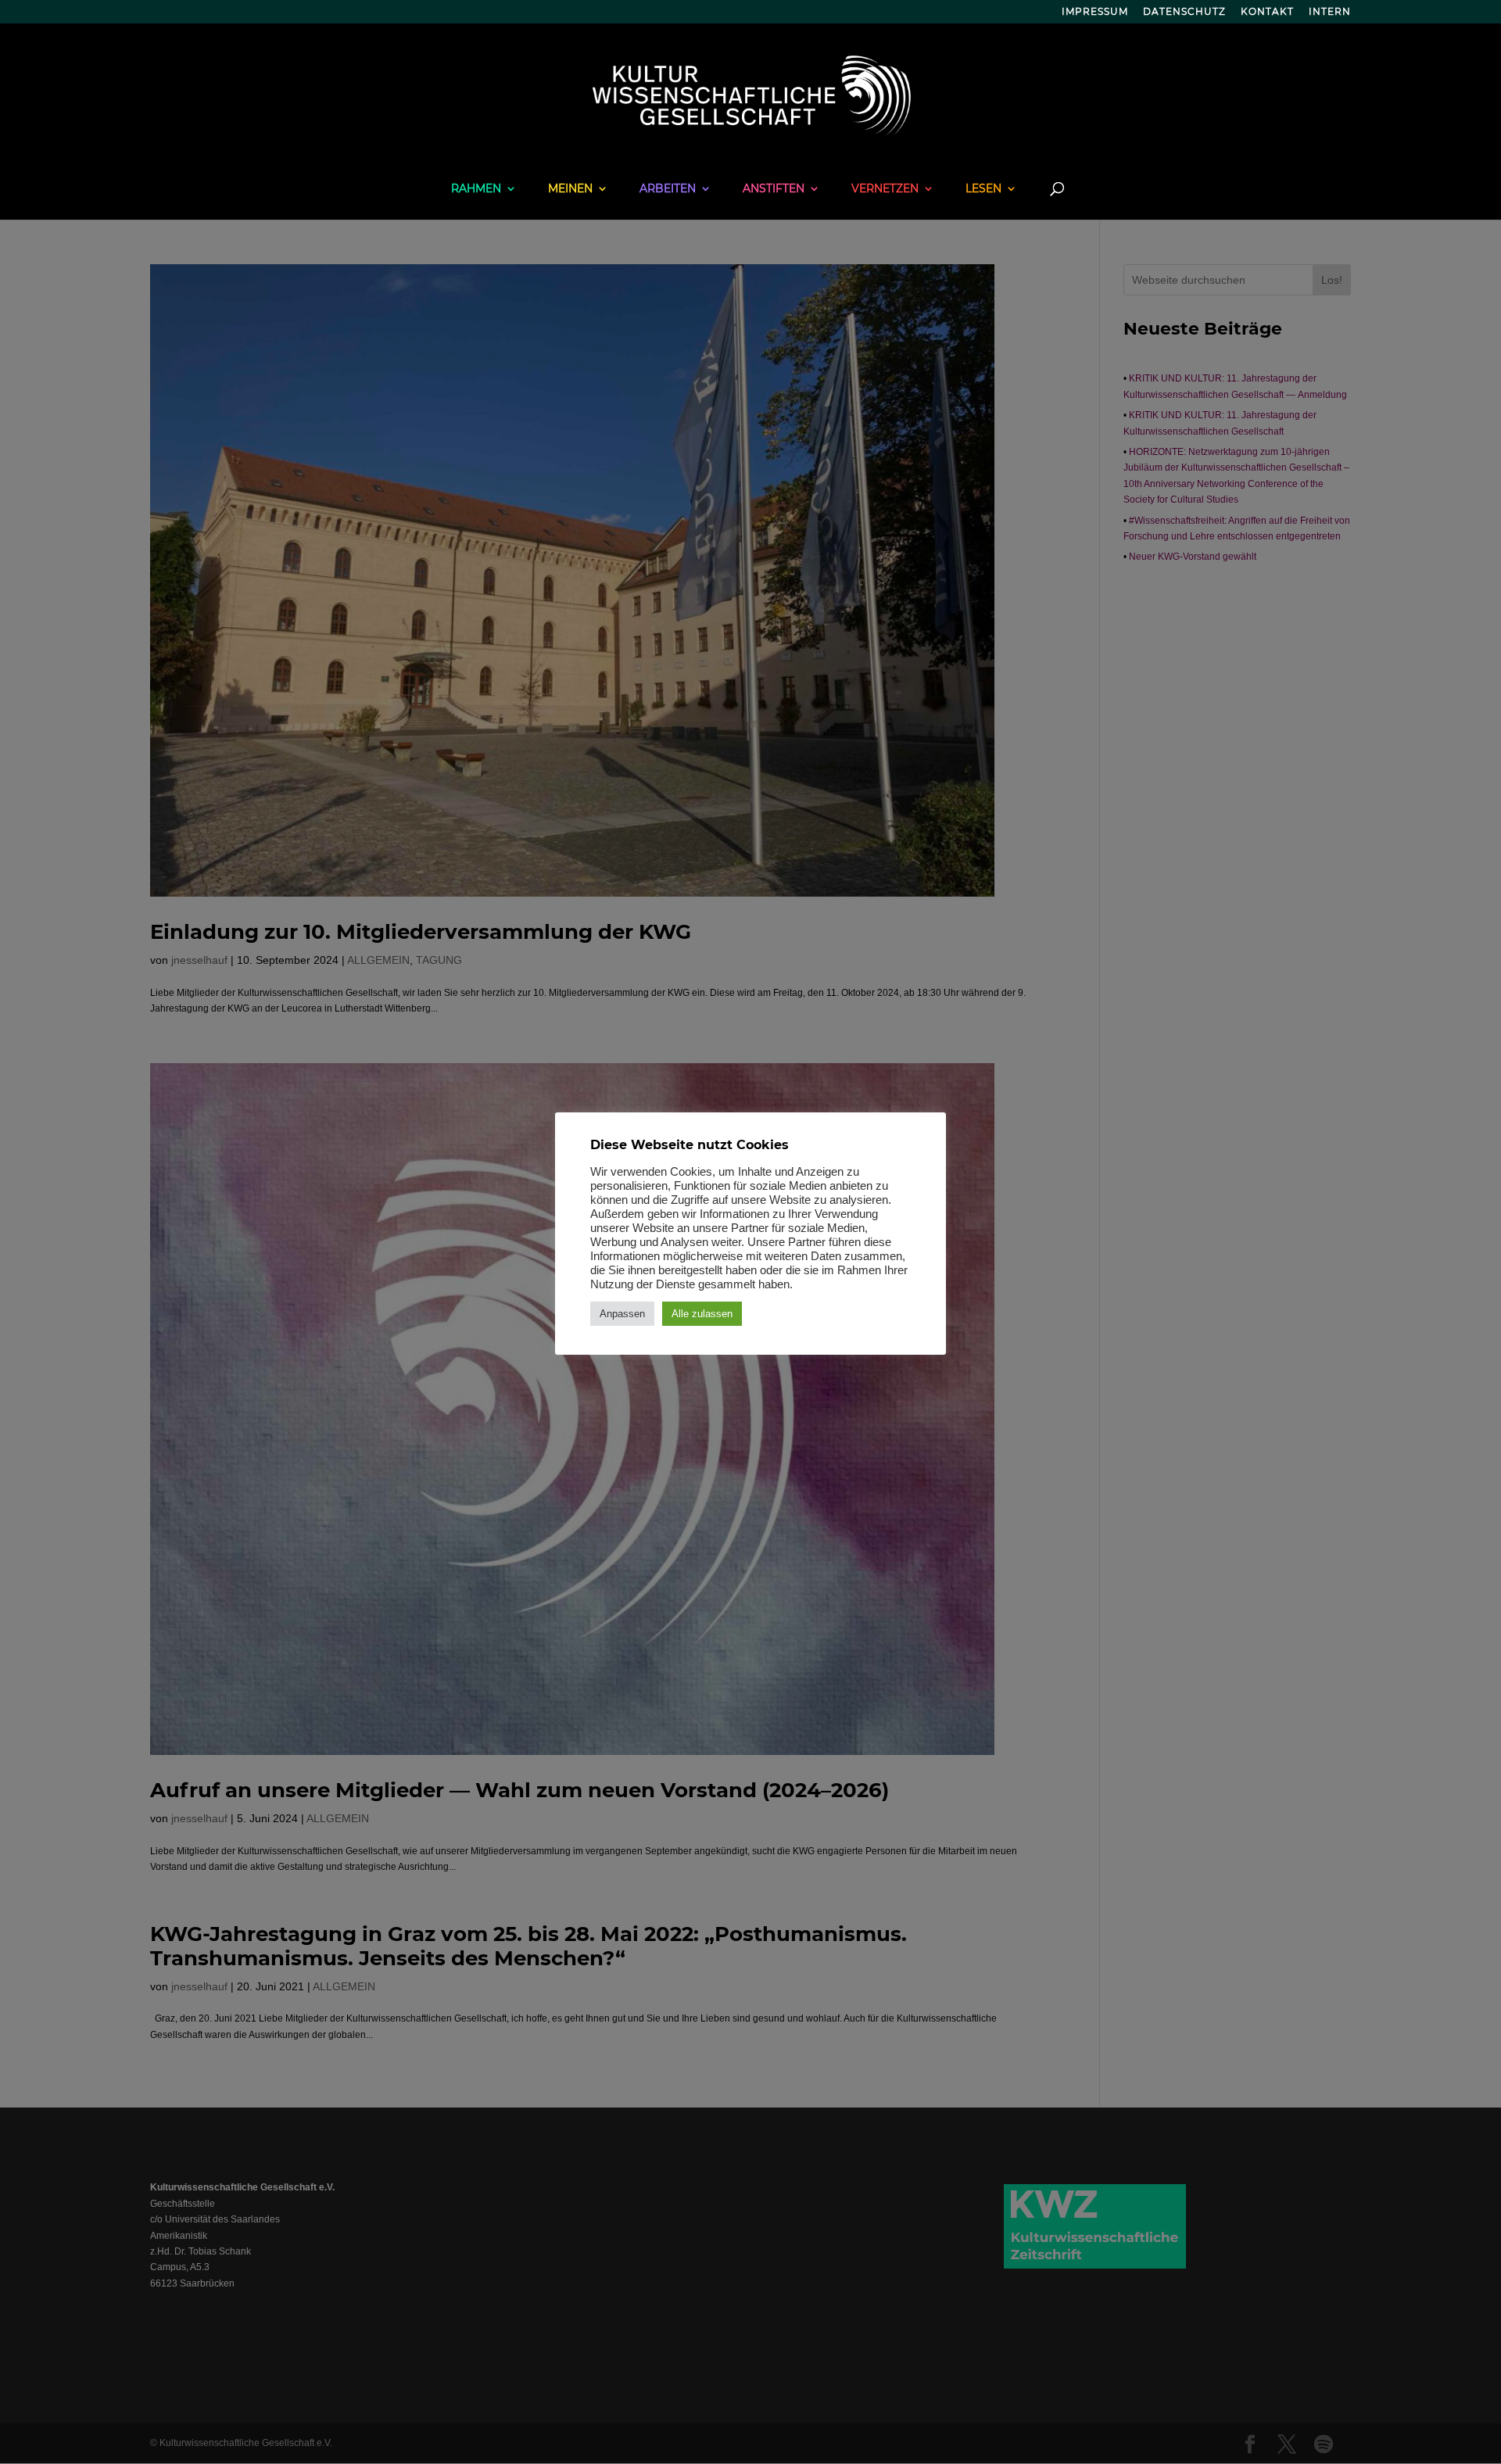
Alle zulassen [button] (702, 1314)
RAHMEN (476, 189)
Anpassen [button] (622, 1314)
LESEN (983, 189)
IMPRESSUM (1095, 12)
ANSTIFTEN (774, 189)
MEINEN (570, 189)
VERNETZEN (885, 189)
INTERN (1330, 12)
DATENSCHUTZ (1184, 12)
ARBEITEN (668, 189)
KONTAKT (1267, 12)
